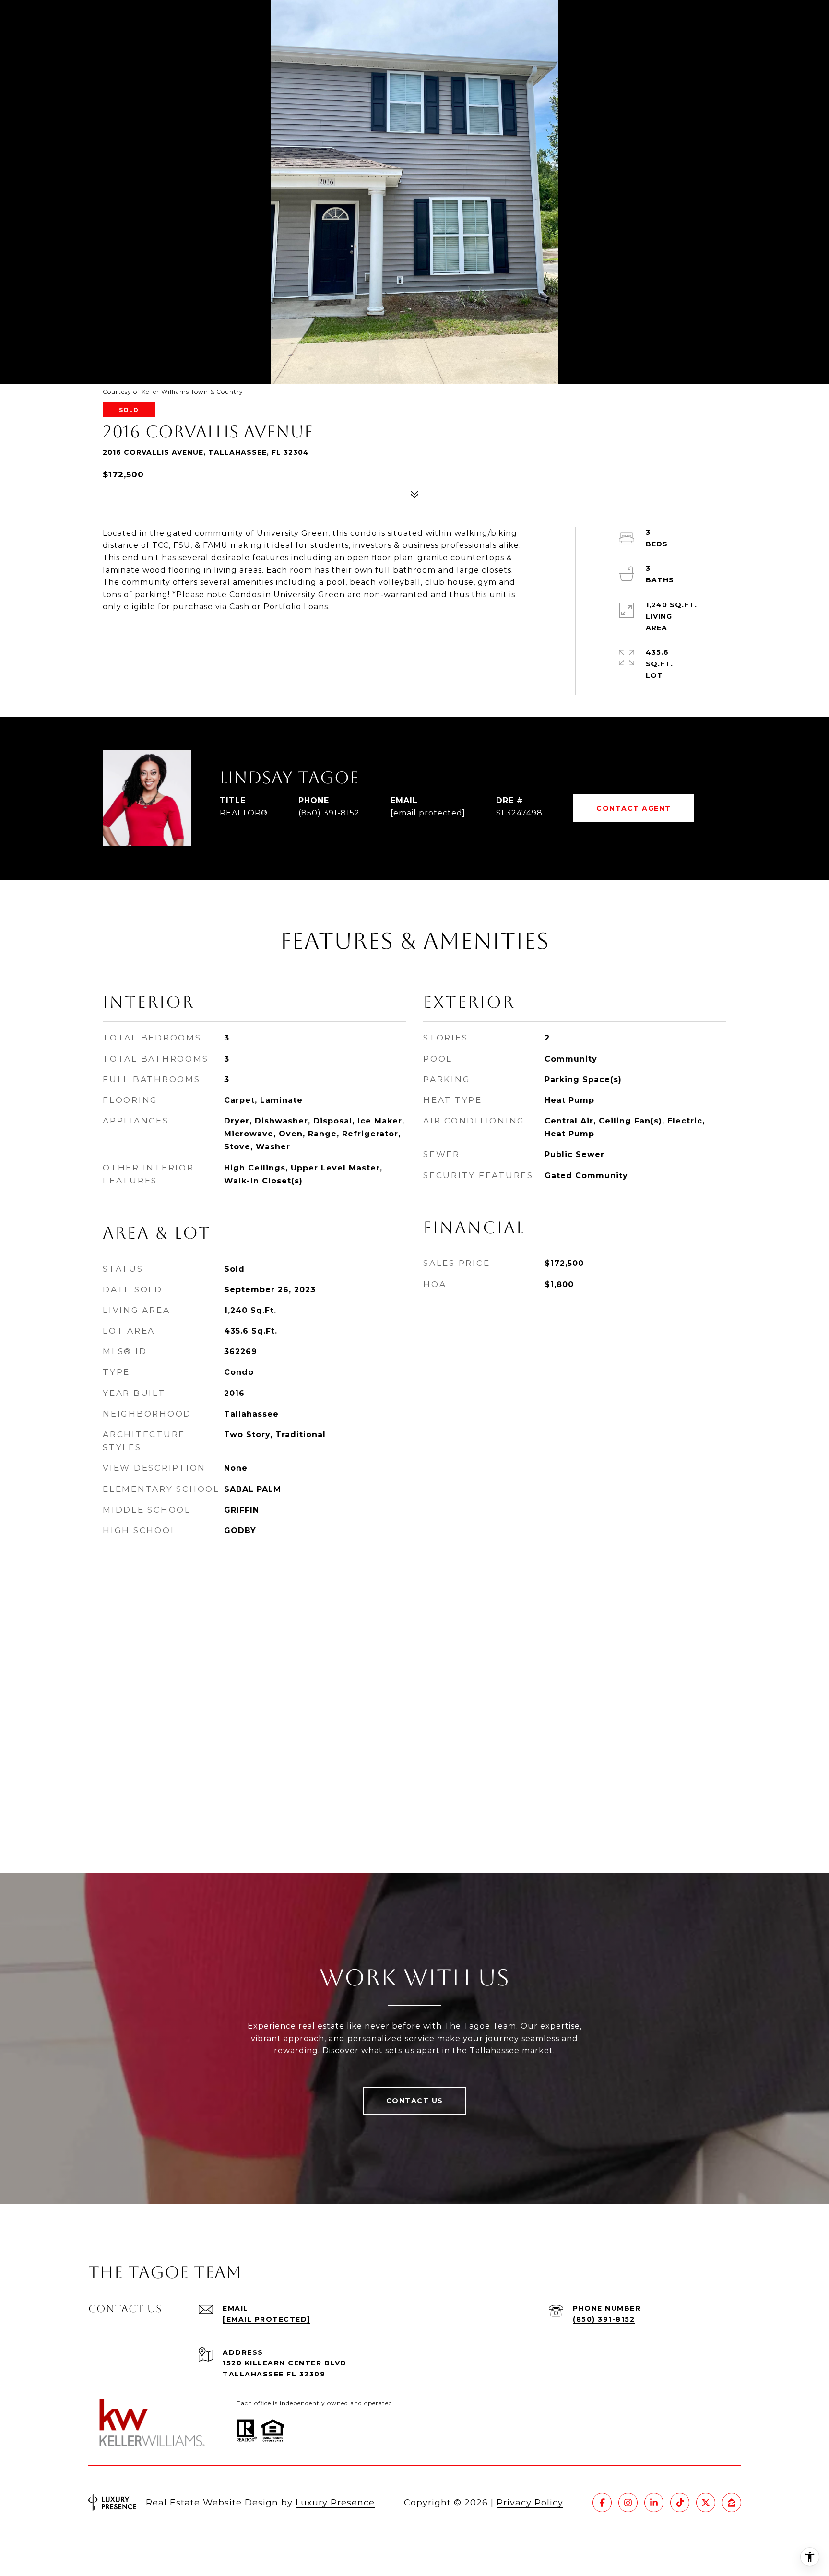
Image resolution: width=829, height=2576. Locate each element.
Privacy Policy (530, 2503)
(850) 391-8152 (329, 813)
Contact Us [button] (415, 2101)
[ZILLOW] (732, 2503)
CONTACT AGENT (634, 808)
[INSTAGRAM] (628, 2503)
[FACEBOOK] (602, 2503)
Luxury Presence (335, 2503)
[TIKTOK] (680, 2503)
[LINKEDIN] (654, 2503)
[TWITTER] (706, 2503)
